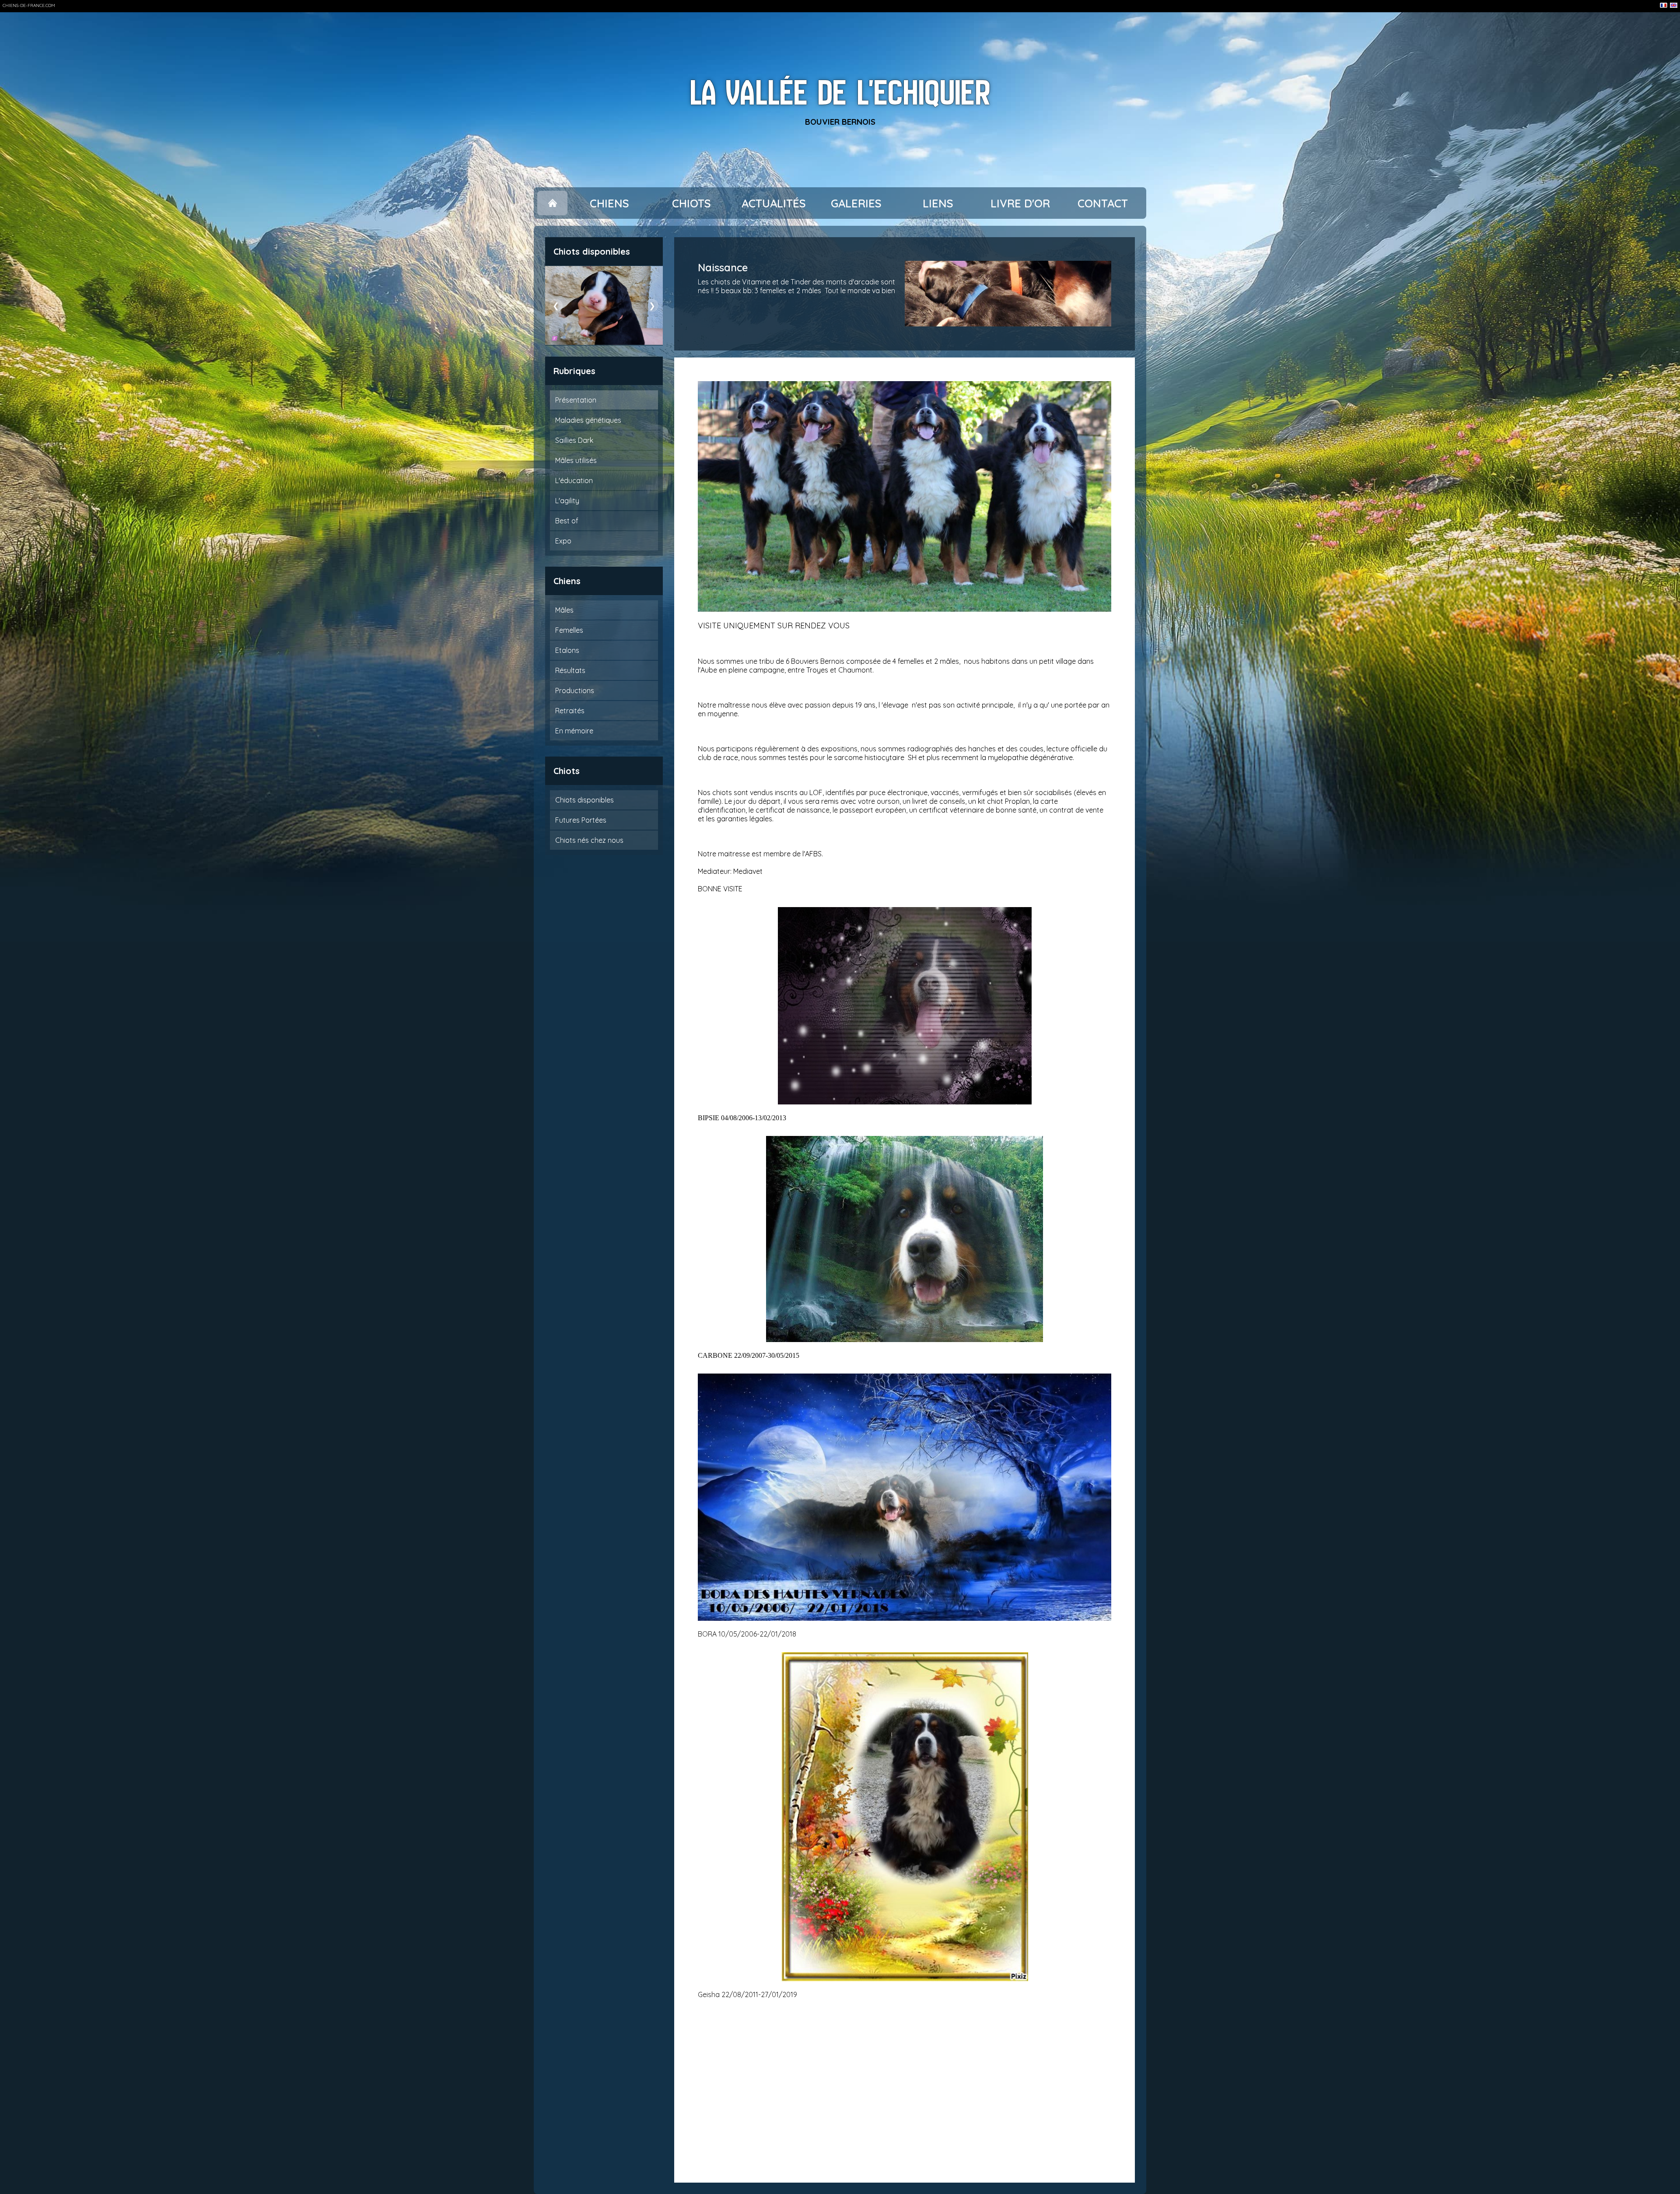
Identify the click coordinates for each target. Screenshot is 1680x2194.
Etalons (567, 650)
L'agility (567, 501)
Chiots (691, 203)
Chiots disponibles (584, 800)
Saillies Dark (574, 440)
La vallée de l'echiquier (840, 93)
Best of (567, 521)
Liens (938, 203)
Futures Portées (581, 820)
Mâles (564, 610)
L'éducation (574, 480)
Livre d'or (1020, 203)
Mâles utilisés (576, 460)
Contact (1103, 203)
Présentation (576, 400)
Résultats (570, 670)
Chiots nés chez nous (589, 840)
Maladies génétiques (588, 420)
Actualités (774, 203)
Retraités (570, 711)
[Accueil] (552, 203)
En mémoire (574, 731)
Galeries (856, 203)
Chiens (609, 203)
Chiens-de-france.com (29, 5)
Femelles (569, 630)
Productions (575, 690)
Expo (563, 541)
